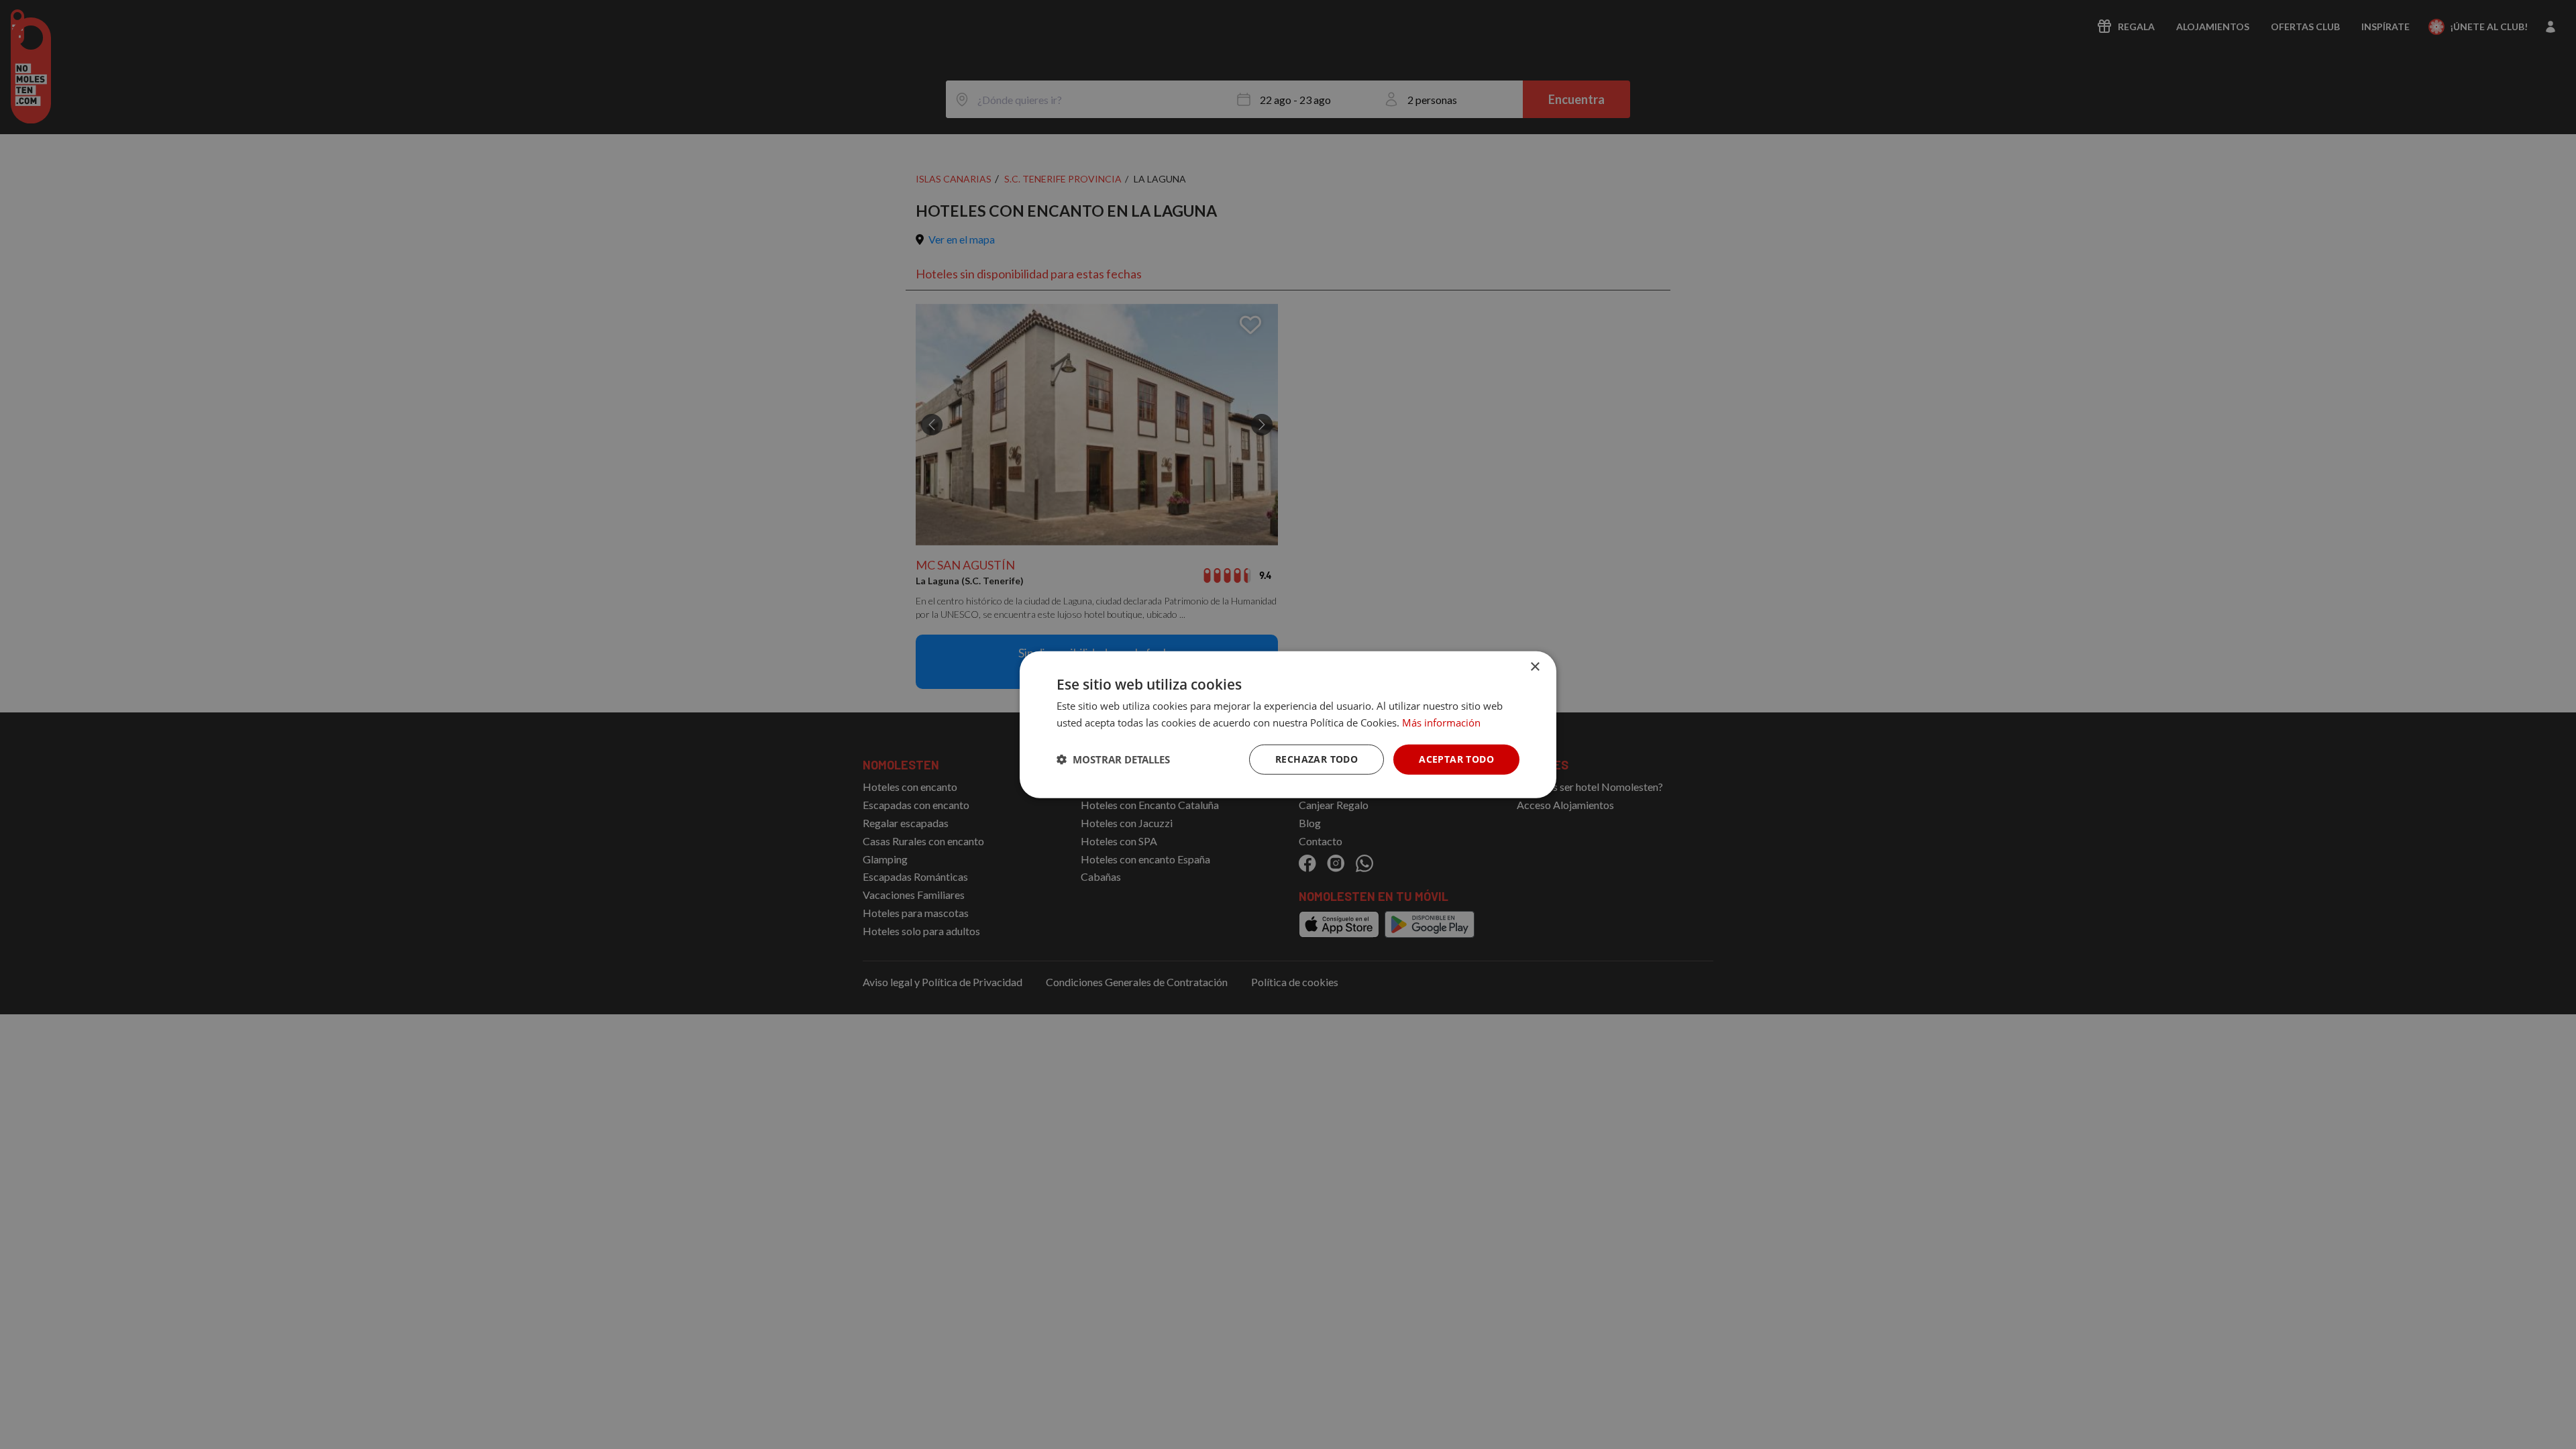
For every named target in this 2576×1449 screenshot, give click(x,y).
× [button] (1535, 667)
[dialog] (1288, 725)
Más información (1441, 722)
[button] (1113, 759)
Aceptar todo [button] (1456, 759)
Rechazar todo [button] (1317, 759)
